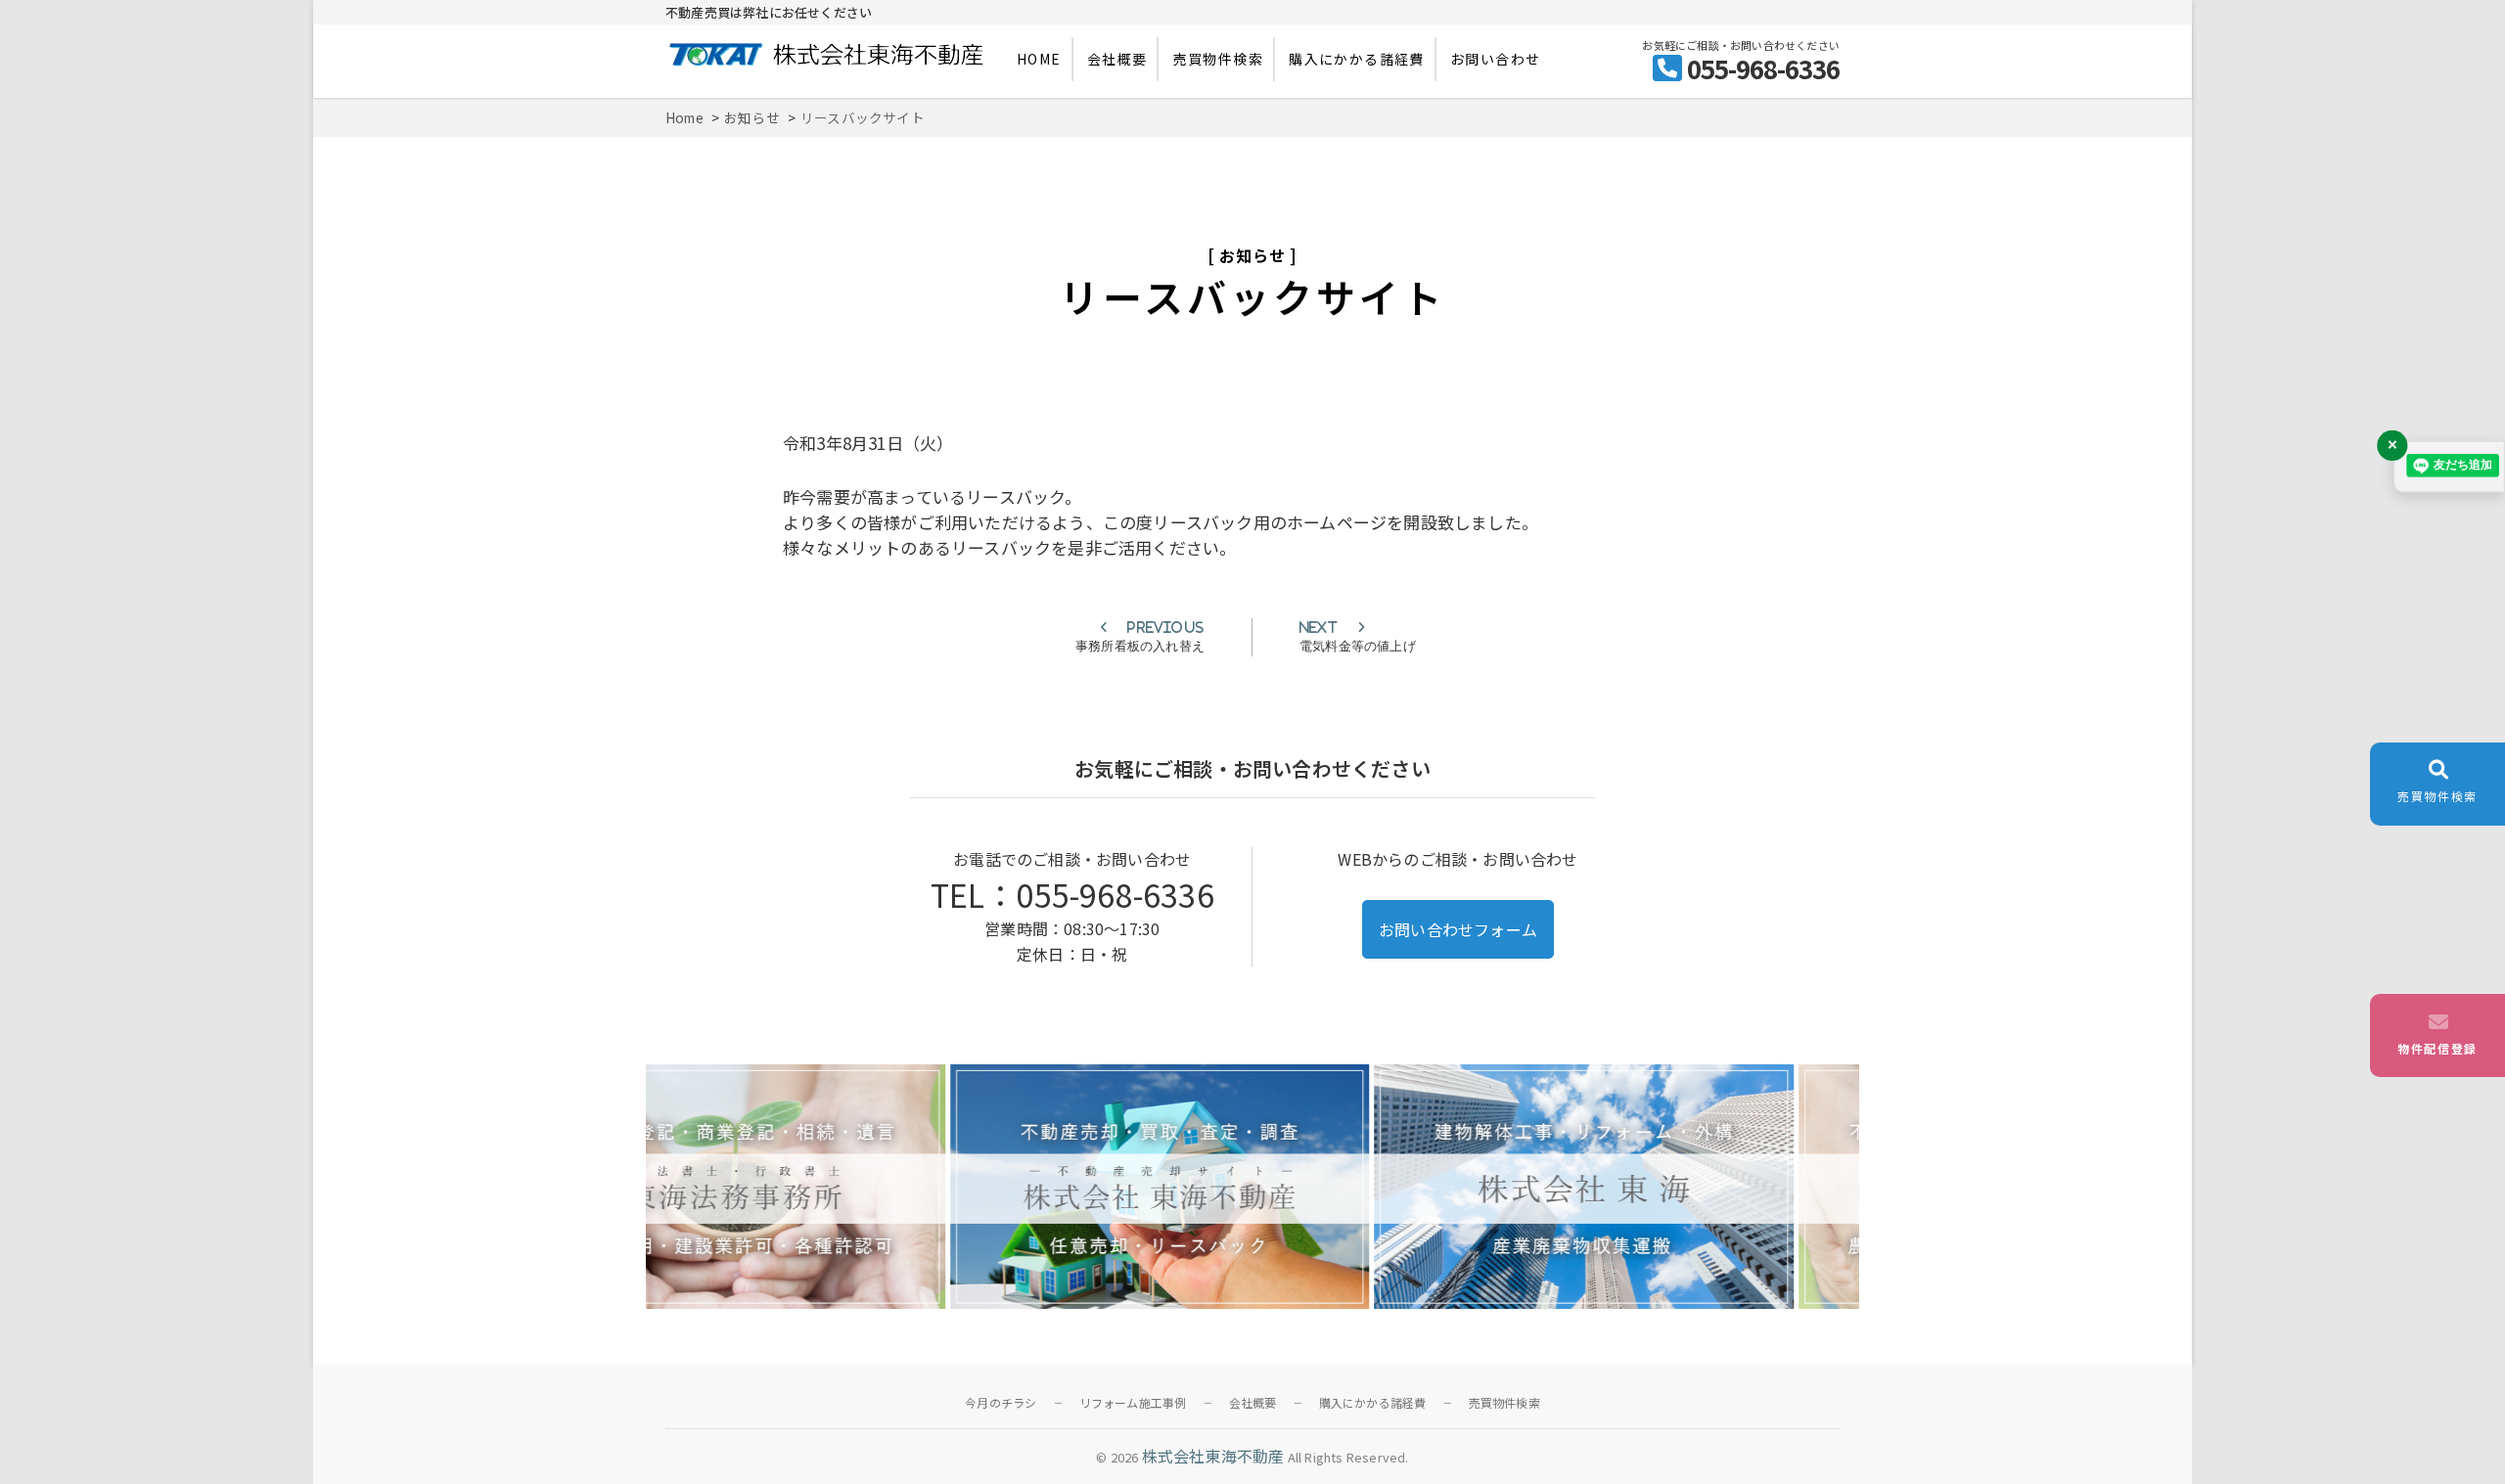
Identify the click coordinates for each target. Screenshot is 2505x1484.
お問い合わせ (1495, 59)
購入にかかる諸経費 (1357, 59)
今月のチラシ (1001, 1402)
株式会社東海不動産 (1213, 1456)
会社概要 (1117, 59)
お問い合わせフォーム (1458, 929)
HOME (1039, 59)
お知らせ (1252, 255)
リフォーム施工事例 (1133, 1402)
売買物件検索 (1218, 59)
